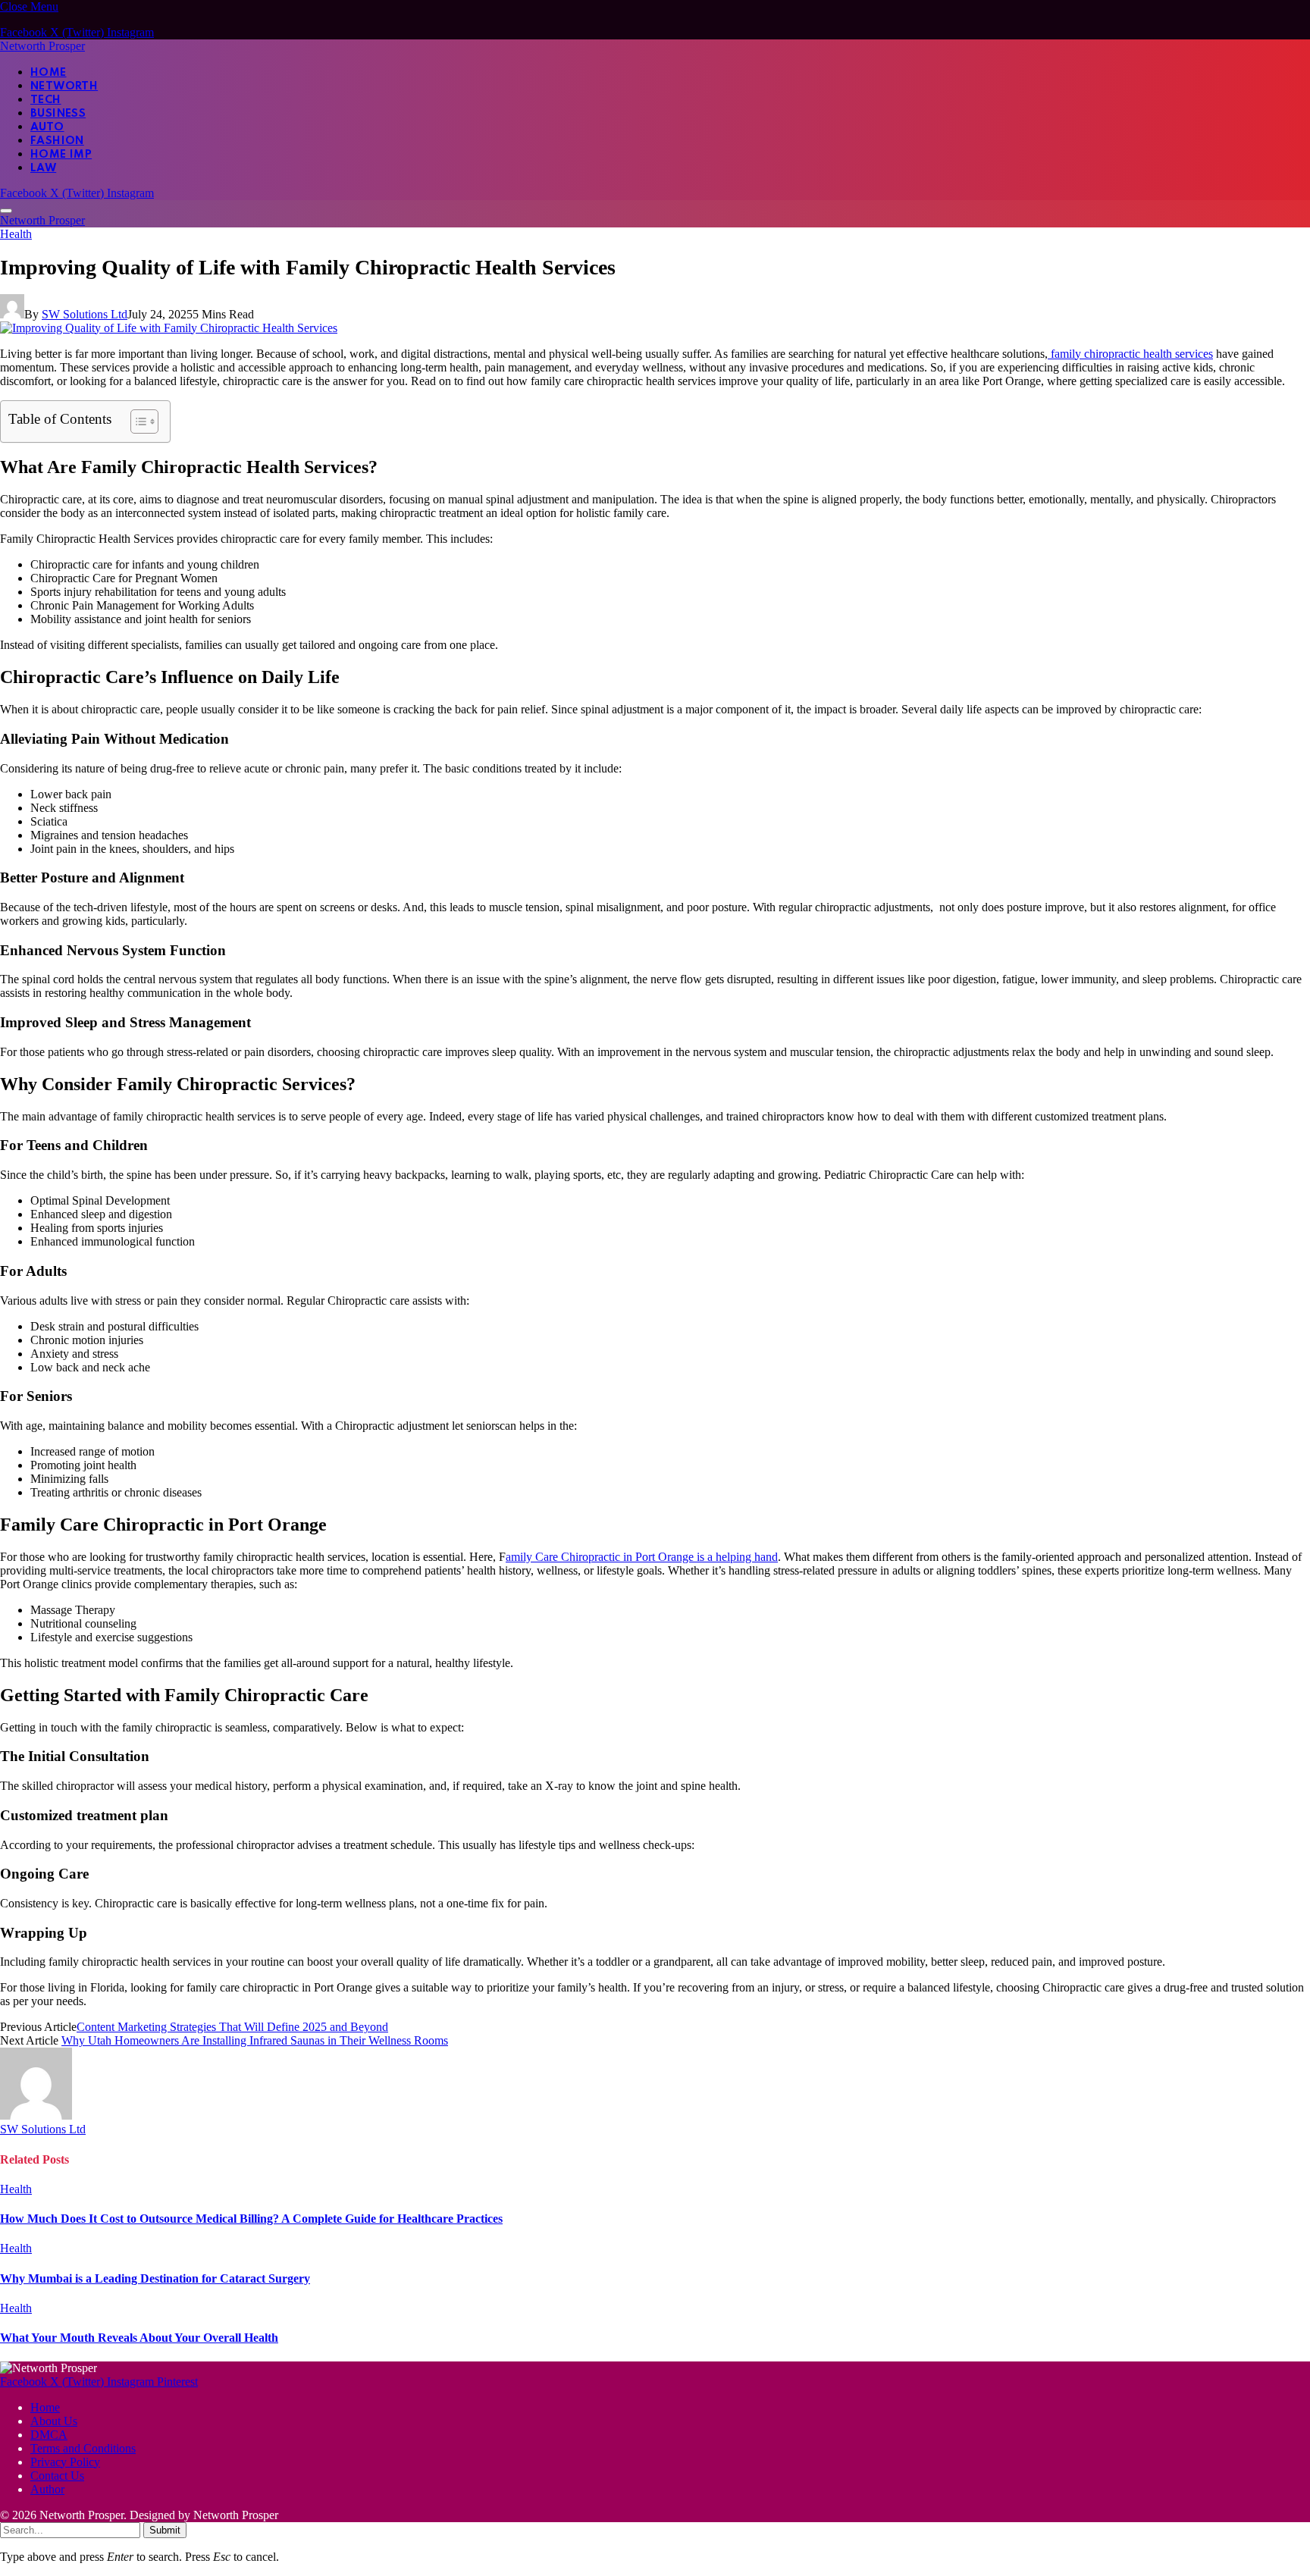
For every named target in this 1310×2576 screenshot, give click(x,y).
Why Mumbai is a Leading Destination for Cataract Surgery (155, 2278)
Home (49, 73)
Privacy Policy (65, 2462)
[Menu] (6, 211)
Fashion (57, 141)
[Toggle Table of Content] (137, 421)
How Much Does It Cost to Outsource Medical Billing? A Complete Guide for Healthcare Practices (251, 2219)
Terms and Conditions (83, 2448)
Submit (165, 2530)
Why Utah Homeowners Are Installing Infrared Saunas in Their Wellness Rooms (255, 2040)
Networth (64, 86)
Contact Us (57, 2476)
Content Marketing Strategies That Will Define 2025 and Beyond (232, 2027)
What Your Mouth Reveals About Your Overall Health (139, 2338)
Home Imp (61, 155)
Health (16, 234)
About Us (54, 2421)
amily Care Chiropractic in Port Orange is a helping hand (642, 1557)
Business (58, 114)
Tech (46, 100)
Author (47, 2489)
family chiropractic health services (1130, 354)
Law (43, 168)
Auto (47, 127)
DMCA (49, 2435)
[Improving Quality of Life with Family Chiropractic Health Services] (169, 328)
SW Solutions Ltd (85, 314)
